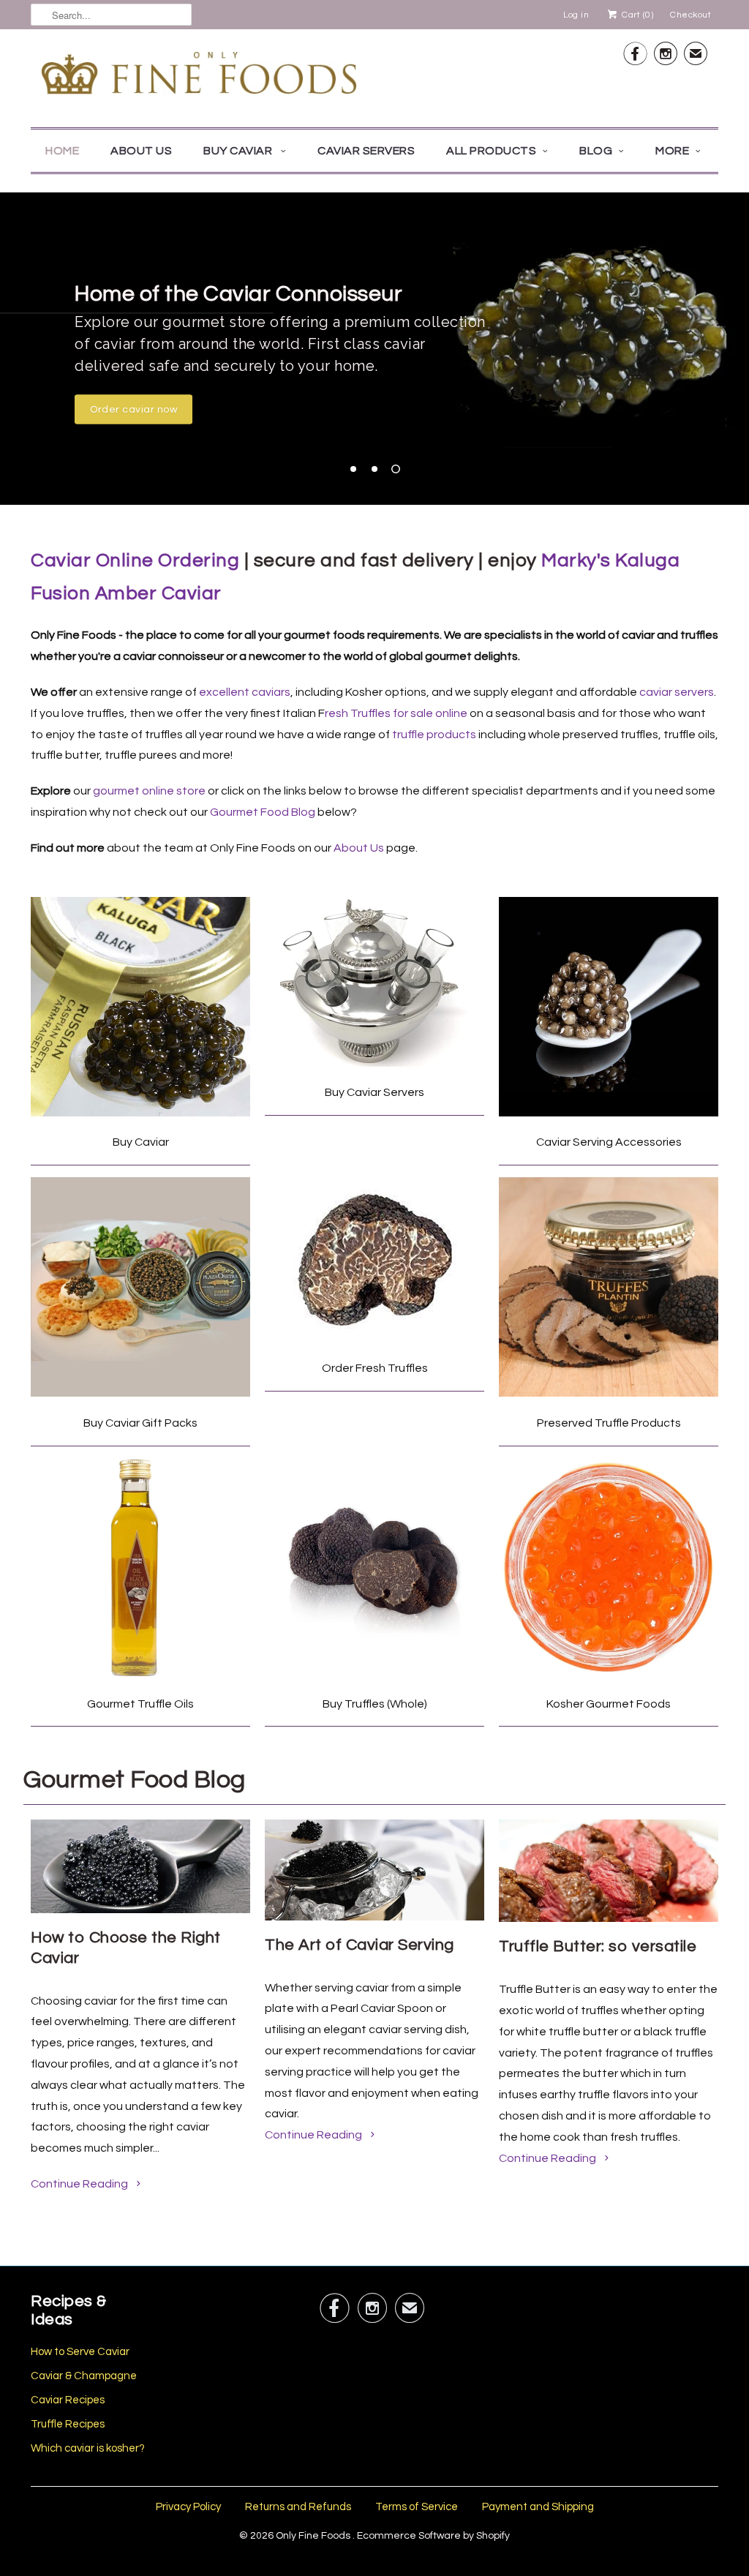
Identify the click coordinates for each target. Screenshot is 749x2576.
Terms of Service (417, 2507)
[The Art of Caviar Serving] (374, 1917)
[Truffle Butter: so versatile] (609, 1918)
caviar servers (677, 692)
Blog (596, 151)
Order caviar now (133, 410)
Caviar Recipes (68, 2400)
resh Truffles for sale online (396, 713)
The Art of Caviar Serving (360, 1945)
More (672, 151)
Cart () (636, 15)
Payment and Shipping (538, 2507)
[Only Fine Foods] (199, 76)
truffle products (434, 735)
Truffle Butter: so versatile (598, 1946)
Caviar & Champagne (84, 2376)
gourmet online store (149, 791)
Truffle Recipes (68, 2424)
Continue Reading (80, 2184)
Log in (576, 15)
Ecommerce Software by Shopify (433, 2536)
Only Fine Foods (314, 2536)
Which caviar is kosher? (88, 2448)
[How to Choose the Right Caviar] (140, 1910)
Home (62, 151)
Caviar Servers (366, 151)
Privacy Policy (188, 2507)
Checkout (690, 15)
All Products (491, 151)
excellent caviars (245, 692)
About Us (141, 151)
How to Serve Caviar (80, 2352)
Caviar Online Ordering (135, 560)
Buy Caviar (239, 151)
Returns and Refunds (298, 2507)
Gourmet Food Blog (263, 812)
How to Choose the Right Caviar (126, 1948)
